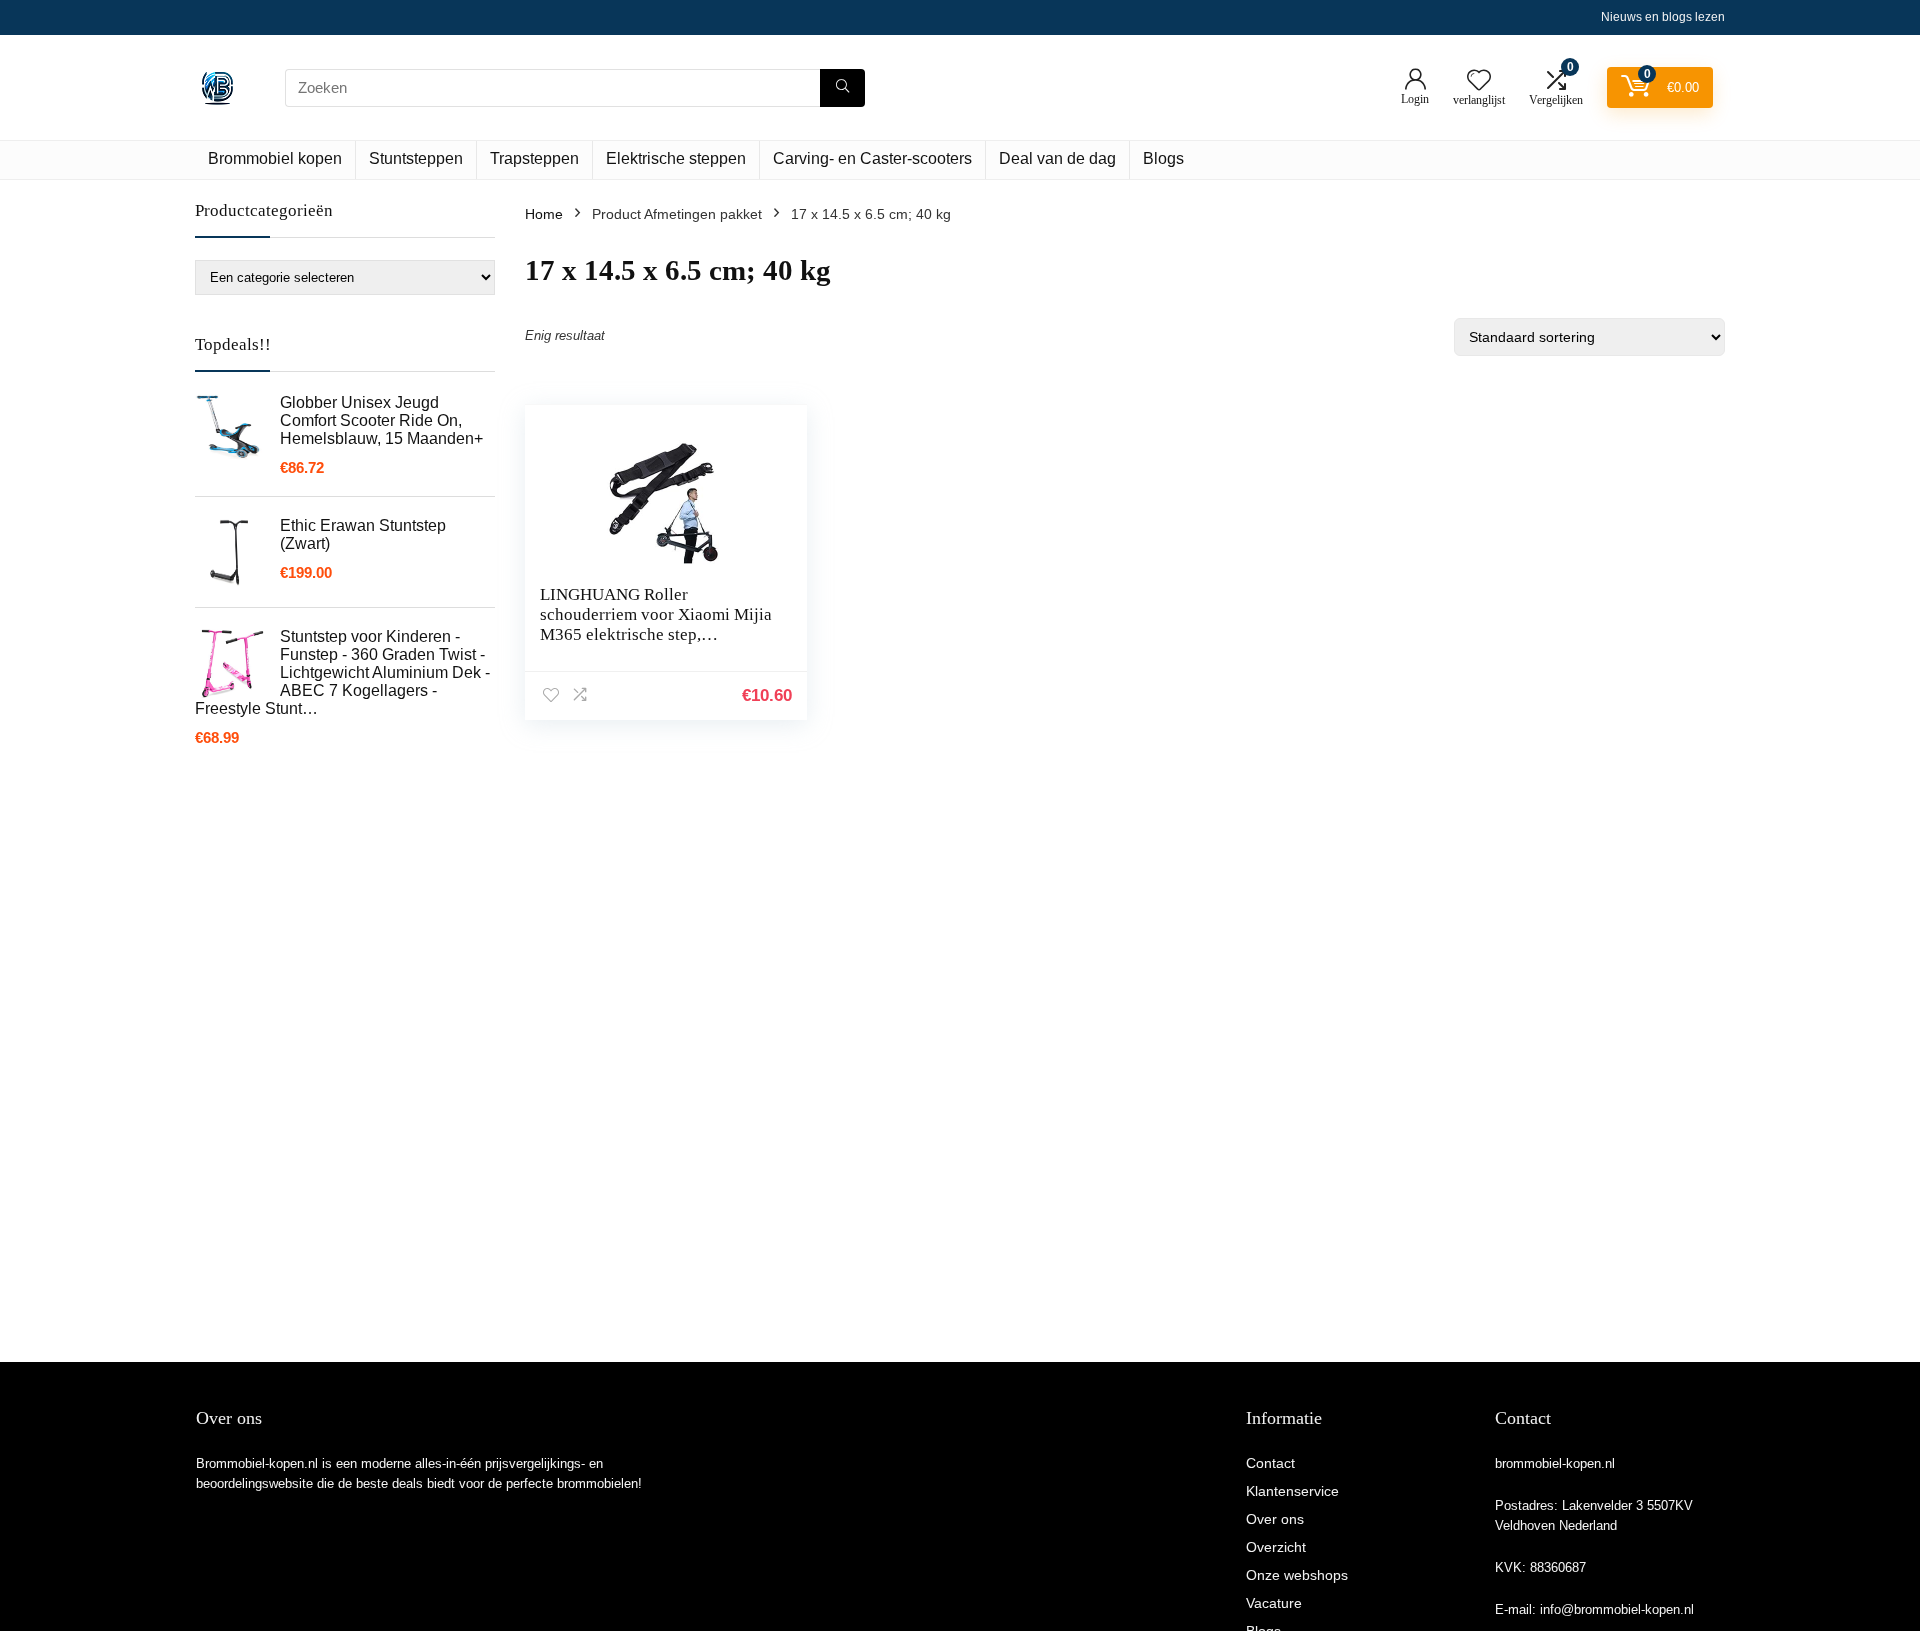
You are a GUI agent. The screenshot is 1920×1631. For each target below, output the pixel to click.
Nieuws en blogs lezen (1663, 17)
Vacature (1274, 1603)
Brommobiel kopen (275, 158)
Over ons (1275, 1519)
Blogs (1163, 158)
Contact (1270, 1463)
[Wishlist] (1479, 81)
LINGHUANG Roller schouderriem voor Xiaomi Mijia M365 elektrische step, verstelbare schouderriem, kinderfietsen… (656, 634)
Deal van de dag (1057, 158)
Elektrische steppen (676, 158)
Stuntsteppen (416, 158)
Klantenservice (1292, 1491)
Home (544, 214)
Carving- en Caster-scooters (872, 158)
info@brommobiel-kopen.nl (1617, 1609)
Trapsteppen (534, 158)
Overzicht (1276, 1547)
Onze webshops (1297, 1575)
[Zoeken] (842, 88)
